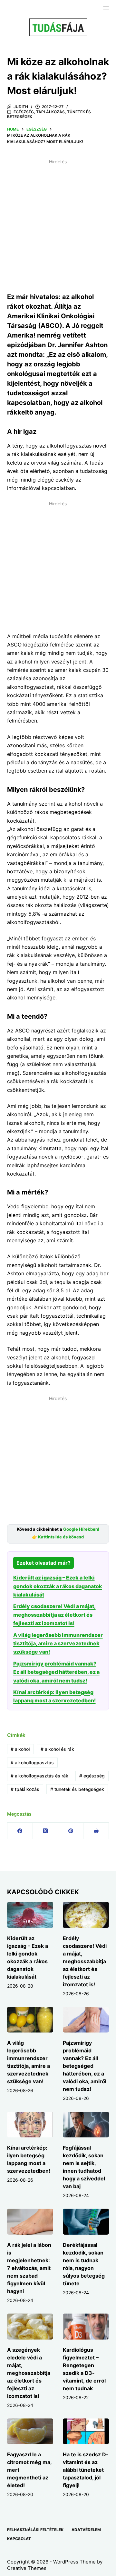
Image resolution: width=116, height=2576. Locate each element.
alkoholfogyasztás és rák (39, 1776)
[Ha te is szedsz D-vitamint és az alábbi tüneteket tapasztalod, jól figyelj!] (86, 2431)
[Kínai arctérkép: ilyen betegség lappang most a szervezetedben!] (30, 2125)
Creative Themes (27, 2568)
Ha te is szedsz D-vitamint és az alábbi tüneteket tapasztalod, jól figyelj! (86, 2470)
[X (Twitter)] (46, 1831)
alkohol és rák (57, 1749)
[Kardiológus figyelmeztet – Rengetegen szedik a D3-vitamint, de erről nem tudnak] (86, 2327)
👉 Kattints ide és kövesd (58, 1537)
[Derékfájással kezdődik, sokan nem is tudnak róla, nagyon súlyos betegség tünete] (86, 2222)
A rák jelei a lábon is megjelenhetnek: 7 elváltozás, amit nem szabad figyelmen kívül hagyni (29, 2268)
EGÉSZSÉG (24, 112)
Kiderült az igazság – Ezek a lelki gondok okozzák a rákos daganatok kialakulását (58, 1586)
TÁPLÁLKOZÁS (50, 112)
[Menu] (106, 8)
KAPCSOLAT (19, 2539)
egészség (92, 1776)
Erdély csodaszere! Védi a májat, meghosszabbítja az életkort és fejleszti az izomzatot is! (54, 1615)
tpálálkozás (25, 1789)
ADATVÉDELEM (86, 2530)
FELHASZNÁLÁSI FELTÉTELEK (35, 2530)
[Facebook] (20, 1831)
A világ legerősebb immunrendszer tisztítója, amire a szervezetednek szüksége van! (58, 1643)
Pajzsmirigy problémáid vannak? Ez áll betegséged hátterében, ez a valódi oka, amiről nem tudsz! (56, 1672)
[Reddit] (96, 1831)
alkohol (20, 1749)
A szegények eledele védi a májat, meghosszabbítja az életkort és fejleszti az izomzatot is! (29, 2373)
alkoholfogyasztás (32, 1763)
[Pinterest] (71, 1831)
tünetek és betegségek (77, 1789)
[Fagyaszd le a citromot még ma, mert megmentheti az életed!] (30, 2431)
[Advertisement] (58, 225)
